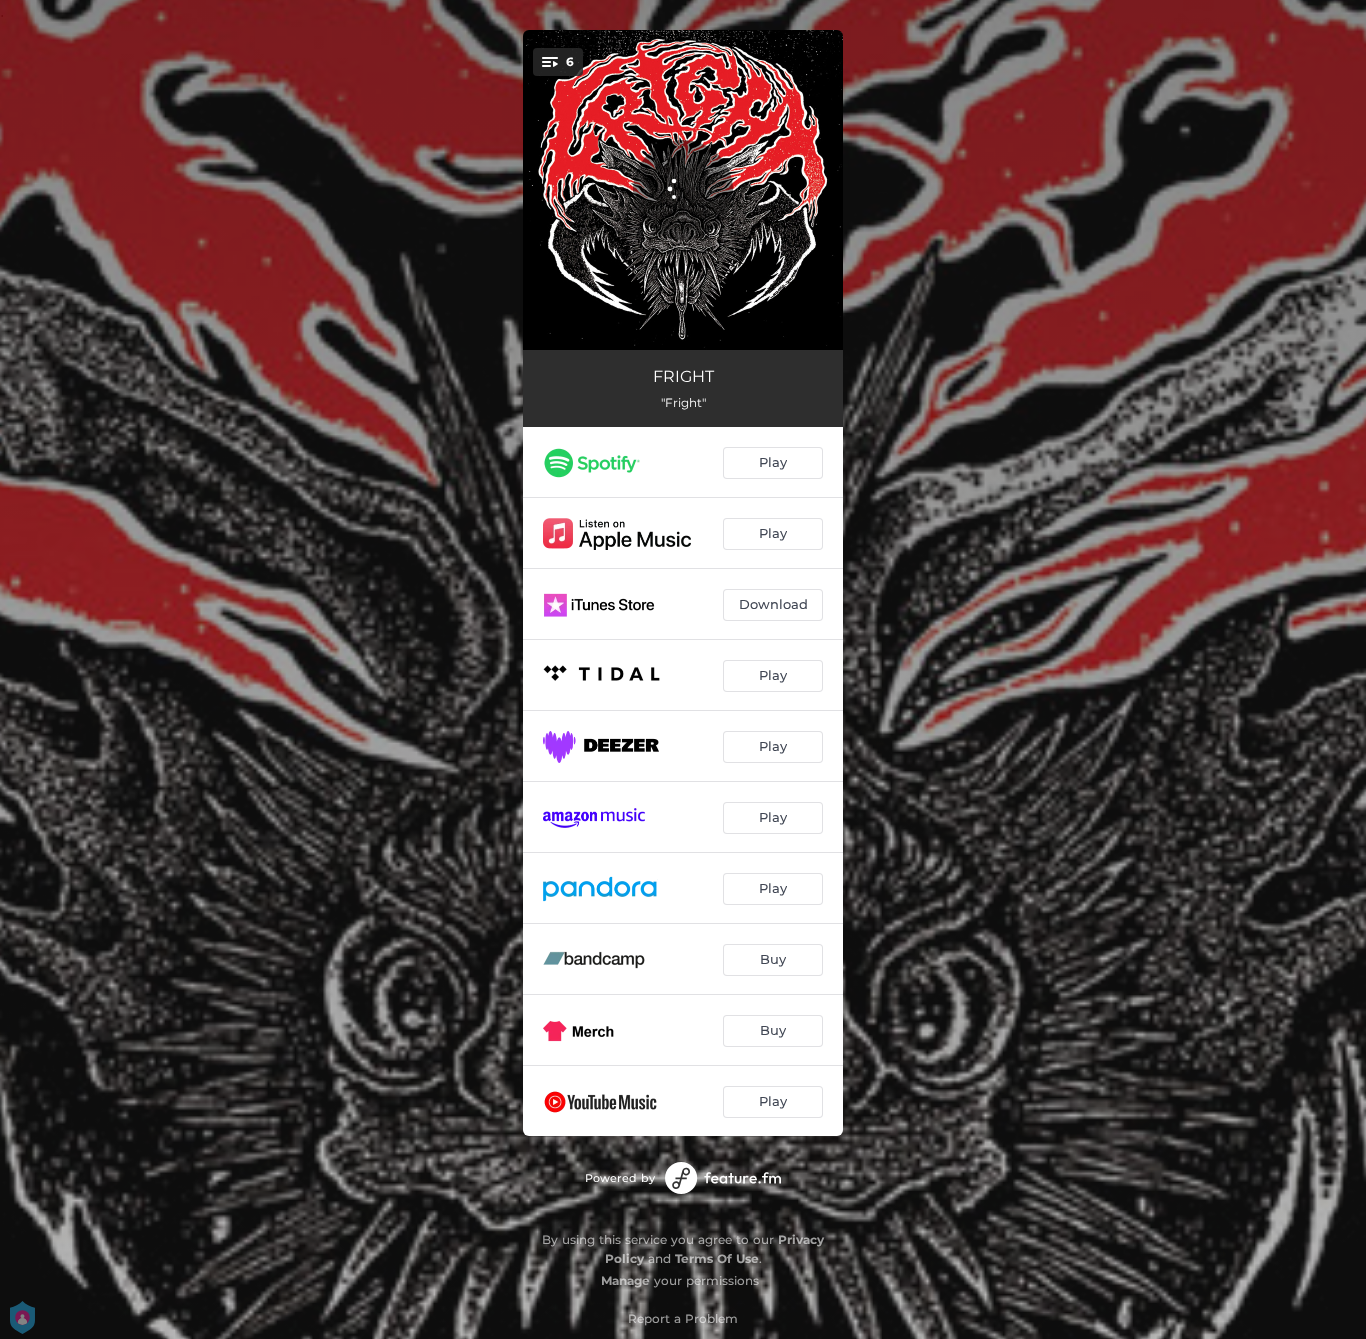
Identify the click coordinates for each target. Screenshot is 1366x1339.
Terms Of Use (717, 1258)
